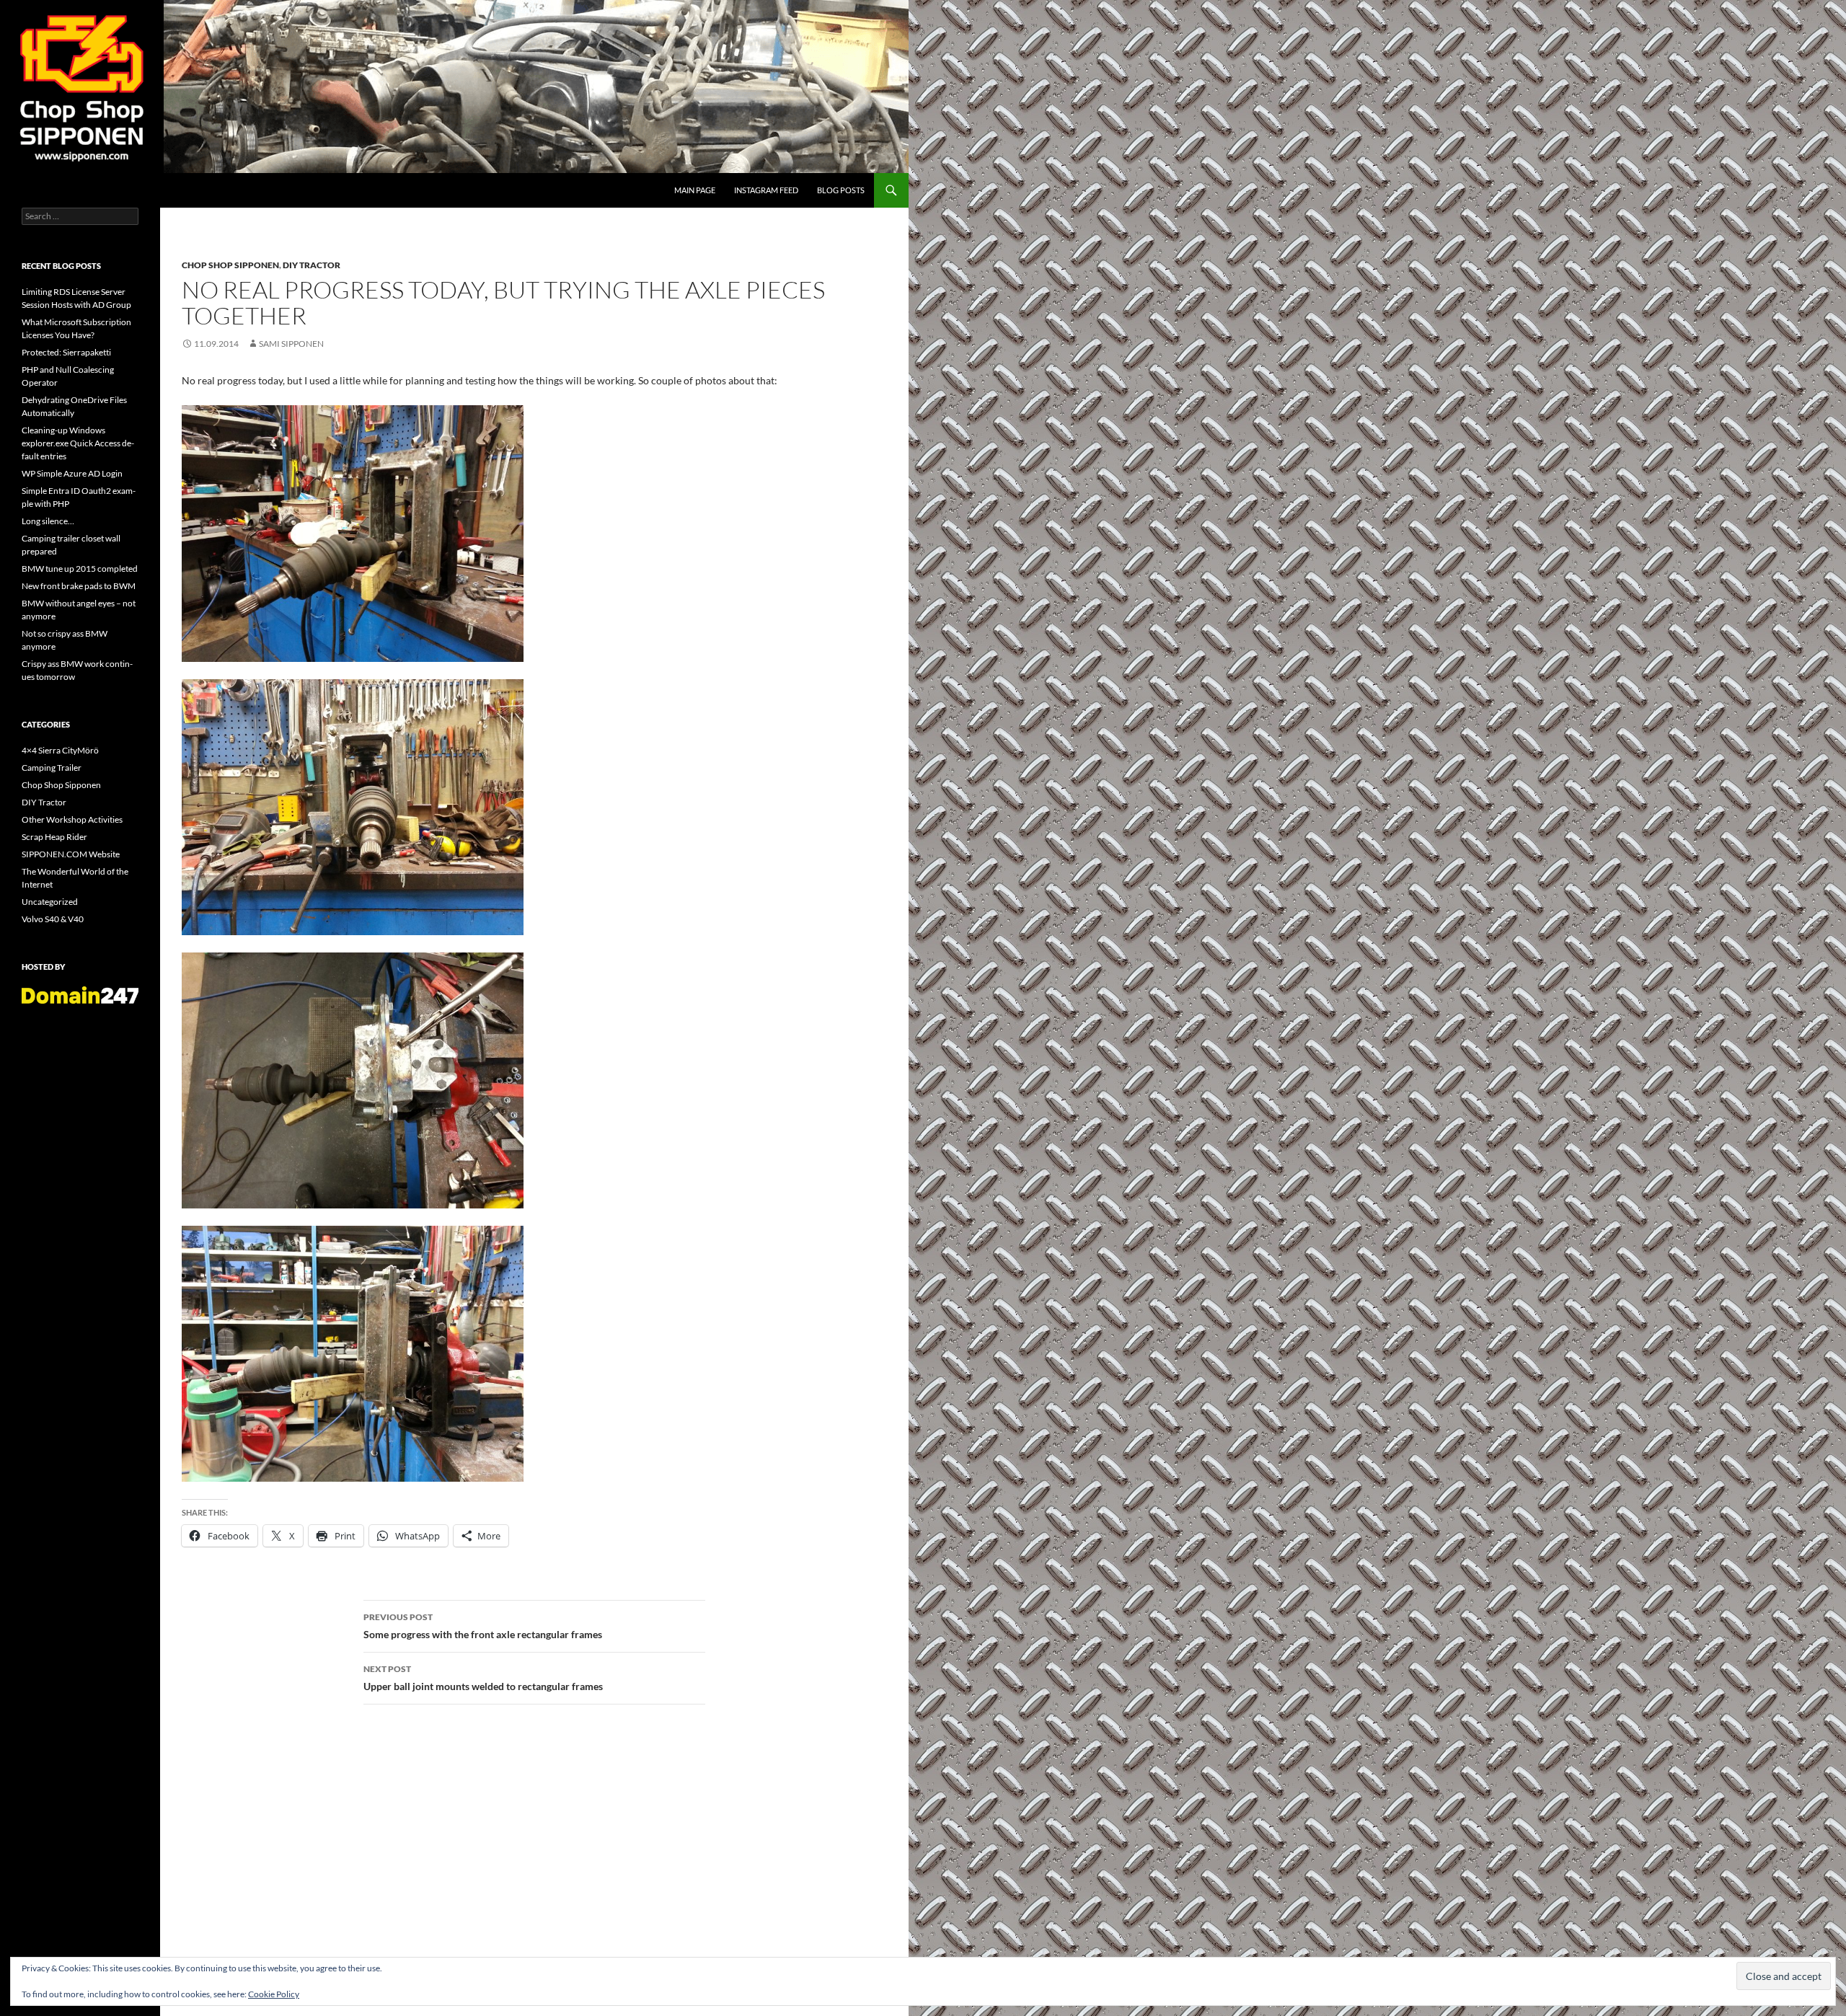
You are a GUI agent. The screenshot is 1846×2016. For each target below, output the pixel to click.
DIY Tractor (312, 265)
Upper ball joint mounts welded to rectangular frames (483, 1678)
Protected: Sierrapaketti (66, 352)
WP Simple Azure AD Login (72, 473)
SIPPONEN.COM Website (71, 854)
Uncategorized (50, 902)
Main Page (695, 190)
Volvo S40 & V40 (53, 919)
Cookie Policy (274, 1994)
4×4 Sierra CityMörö (60, 750)
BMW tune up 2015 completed (80, 569)
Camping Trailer (52, 768)
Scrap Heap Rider (54, 837)
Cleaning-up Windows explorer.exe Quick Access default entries (78, 443)
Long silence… (48, 521)
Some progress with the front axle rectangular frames (483, 1626)
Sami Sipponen (291, 344)
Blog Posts (841, 190)
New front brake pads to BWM (79, 586)
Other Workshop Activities (72, 819)
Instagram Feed (766, 190)
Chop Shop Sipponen (230, 265)
